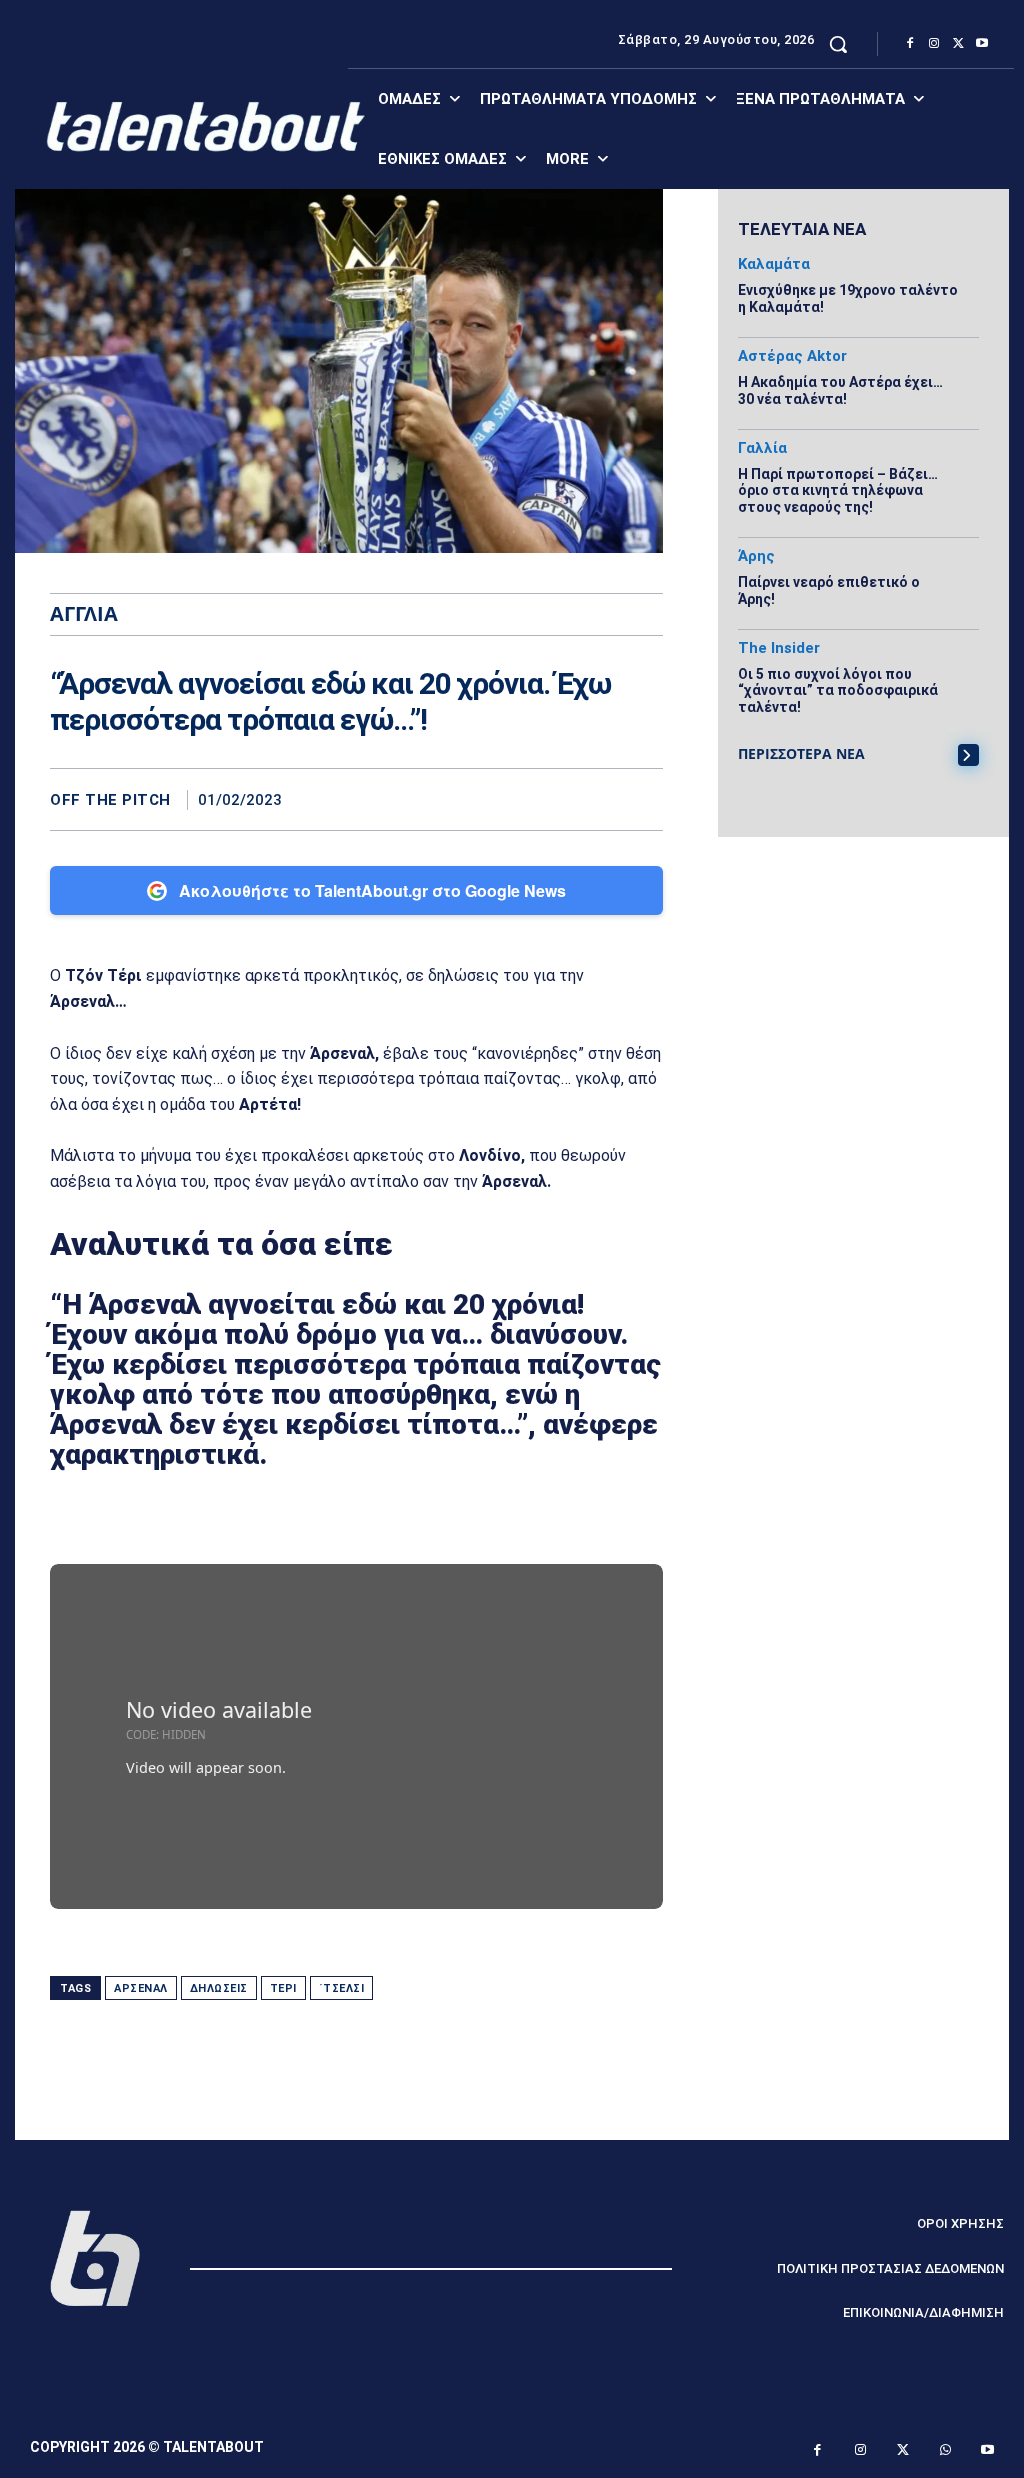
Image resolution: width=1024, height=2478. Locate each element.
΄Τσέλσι (342, 1988)
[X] (958, 44)
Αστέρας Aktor (792, 356)
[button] (838, 44)
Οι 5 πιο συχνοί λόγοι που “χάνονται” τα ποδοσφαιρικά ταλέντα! (838, 691)
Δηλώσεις (219, 1988)
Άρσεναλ (141, 1988)
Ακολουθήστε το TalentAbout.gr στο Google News (372, 890)
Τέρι (283, 1988)
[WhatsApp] (643, 799)
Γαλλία (762, 448)
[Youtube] (982, 44)
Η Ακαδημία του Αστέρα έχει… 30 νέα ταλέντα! (840, 390)
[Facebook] (910, 44)
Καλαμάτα (774, 264)
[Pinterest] (597, 799)
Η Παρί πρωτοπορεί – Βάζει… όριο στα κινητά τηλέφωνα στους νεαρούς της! (838, 491)
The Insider (779, 648)
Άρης (756, 556)
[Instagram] (934, 44)
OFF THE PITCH (110, 800)
